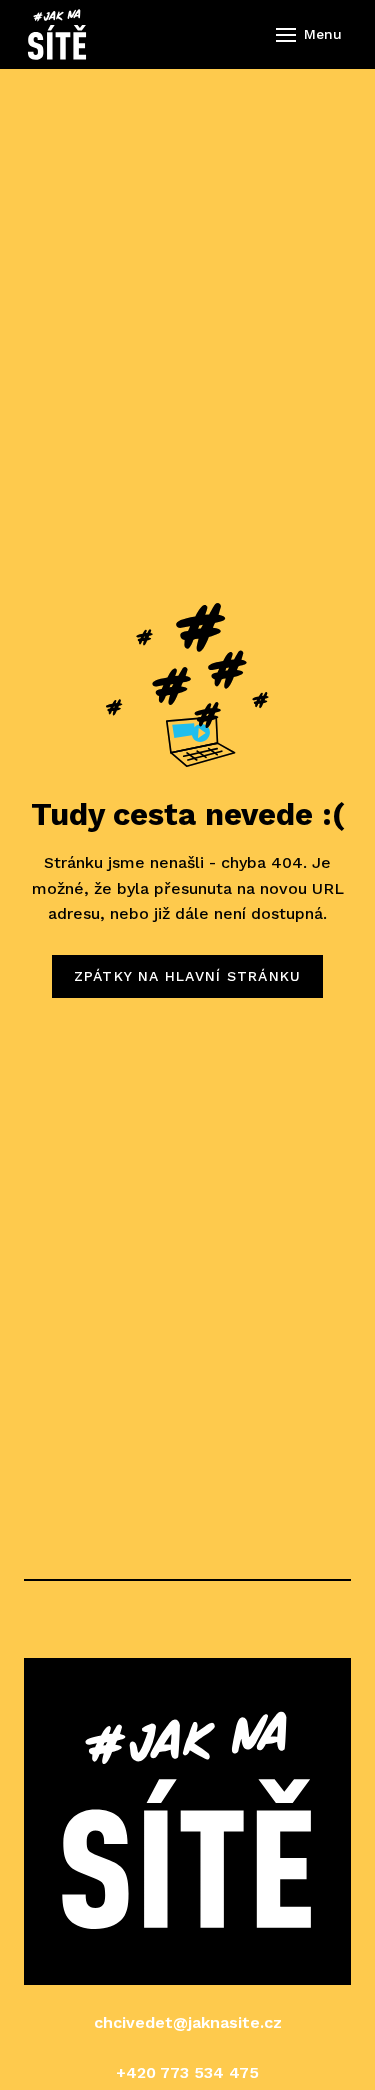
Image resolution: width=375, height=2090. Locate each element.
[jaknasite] (57, 34)
